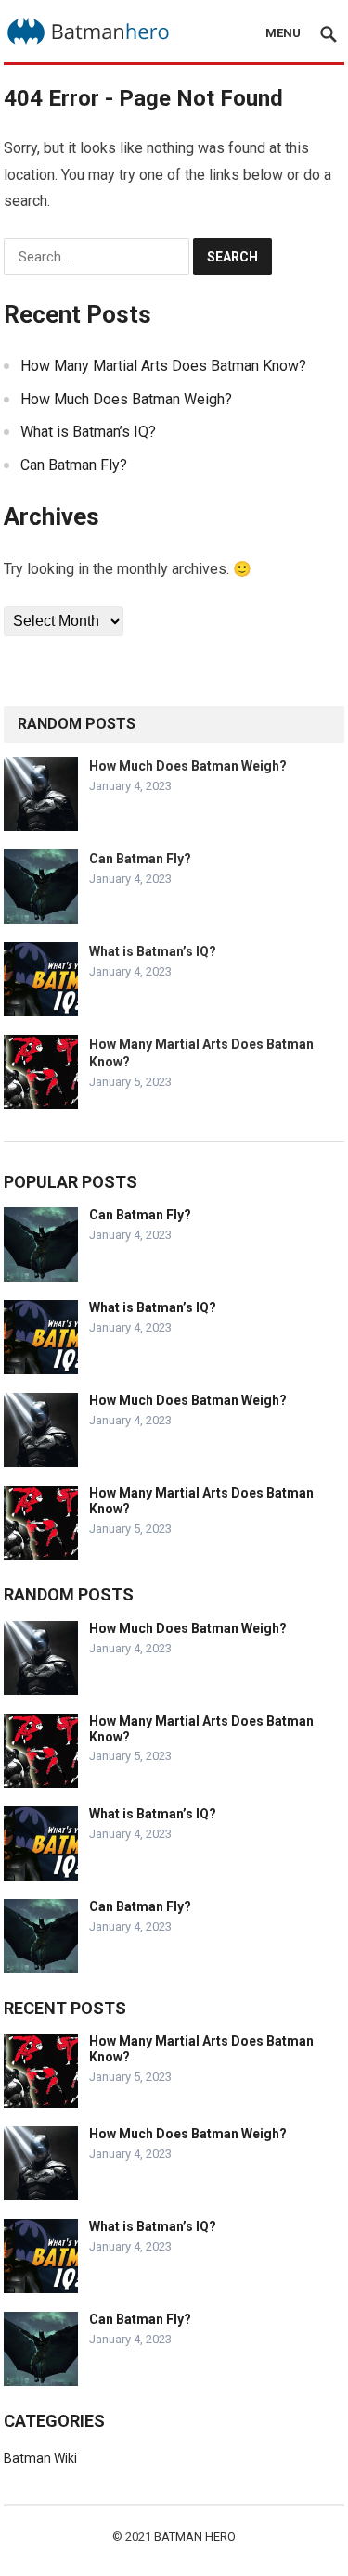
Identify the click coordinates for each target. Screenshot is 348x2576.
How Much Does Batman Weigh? (126, 399)
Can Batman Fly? (74, 465)
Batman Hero (195, 2537)
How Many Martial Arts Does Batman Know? (163, 366)
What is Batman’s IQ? (88, 432)
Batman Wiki (40, 2458)
